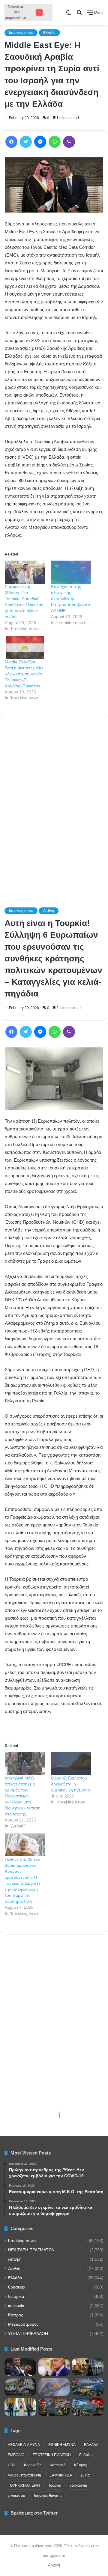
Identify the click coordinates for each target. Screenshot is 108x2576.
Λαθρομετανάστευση (24, 2475)
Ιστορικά (16, 2296)
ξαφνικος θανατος (48, 2496)
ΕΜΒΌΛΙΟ (16, 2455)
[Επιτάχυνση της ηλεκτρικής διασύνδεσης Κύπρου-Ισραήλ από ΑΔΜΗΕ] (71, 572)
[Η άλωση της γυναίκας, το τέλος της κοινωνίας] (88, 2367)
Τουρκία (55, 2485)
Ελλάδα (49, 33)
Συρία (85, 2475)
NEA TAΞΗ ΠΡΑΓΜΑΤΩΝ (31, 2250)
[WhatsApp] (55, 142)
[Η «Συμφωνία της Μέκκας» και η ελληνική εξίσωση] (20, 2407)
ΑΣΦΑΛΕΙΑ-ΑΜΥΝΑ (24, 2445)
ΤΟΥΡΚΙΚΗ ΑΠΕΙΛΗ (24, 2485)
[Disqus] (54, 805)
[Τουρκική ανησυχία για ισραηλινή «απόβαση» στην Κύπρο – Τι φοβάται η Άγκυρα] (88, 2407)
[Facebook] (11, 142)
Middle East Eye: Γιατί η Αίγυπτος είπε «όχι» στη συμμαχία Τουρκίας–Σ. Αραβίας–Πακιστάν (24, 674)
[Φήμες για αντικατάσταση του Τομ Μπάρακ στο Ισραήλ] (20, 2367)
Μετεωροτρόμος (23, 2324)
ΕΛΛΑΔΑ (91, 2445)
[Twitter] (26, 142)
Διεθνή (14, 2269)
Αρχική (54, 2565)
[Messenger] (40, 142)
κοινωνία (16, 2306)
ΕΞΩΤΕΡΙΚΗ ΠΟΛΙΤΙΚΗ (52, 2455)
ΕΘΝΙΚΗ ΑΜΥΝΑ (62, 2445)
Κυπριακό (58, 2465)
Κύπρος (16, 2315)
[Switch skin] (69, 15)
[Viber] (69, 142)
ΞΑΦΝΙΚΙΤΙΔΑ (61, 2475)
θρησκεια (17, 2287)
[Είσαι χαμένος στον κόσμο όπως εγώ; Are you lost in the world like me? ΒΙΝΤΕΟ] (20, 2387)
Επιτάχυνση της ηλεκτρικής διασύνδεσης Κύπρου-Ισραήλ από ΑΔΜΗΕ (70, 599)
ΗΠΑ (12, 2465)
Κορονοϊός (33, 2465)
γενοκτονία (78, 2485)
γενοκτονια (16, 2496)
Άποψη (15, 2259)
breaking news (21, 33)
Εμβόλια (86, 2455)
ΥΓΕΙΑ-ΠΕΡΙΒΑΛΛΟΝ (28, 2334)
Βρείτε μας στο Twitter (34, 2513)
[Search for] (79, 15)
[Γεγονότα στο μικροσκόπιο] (28, 12)
